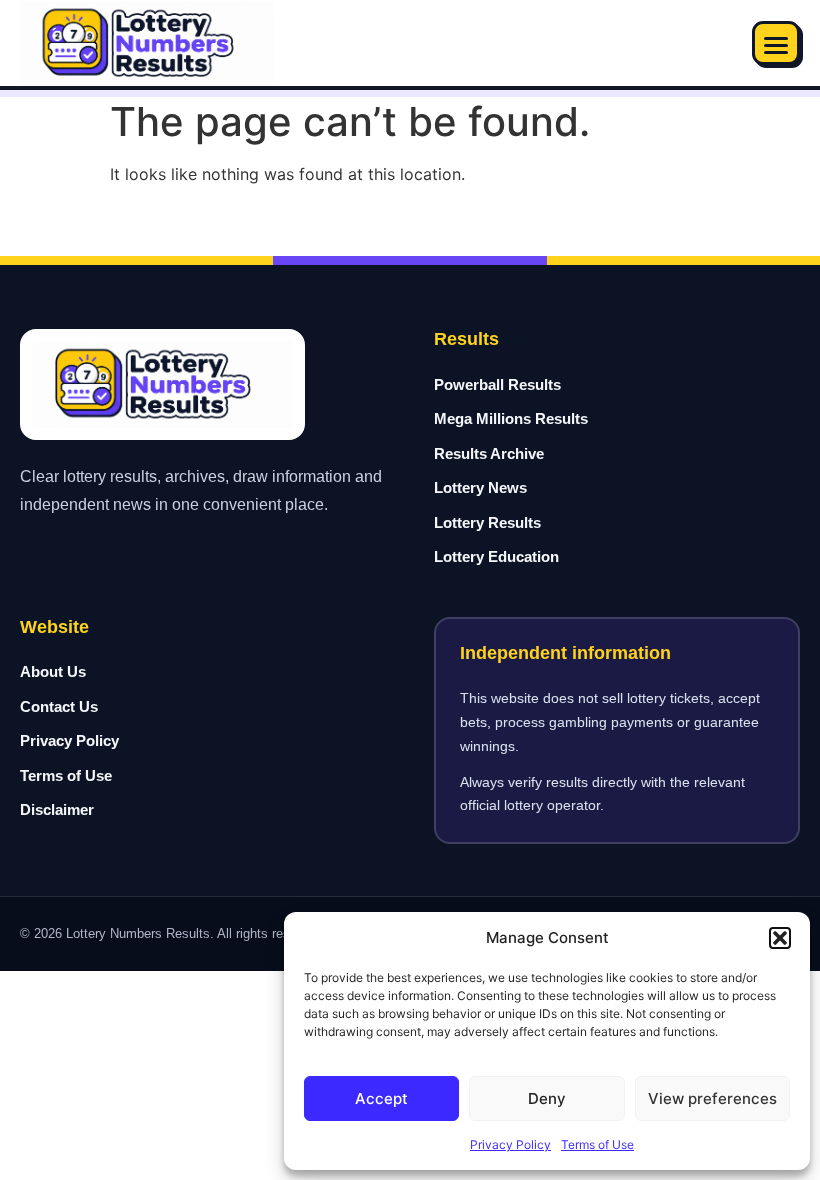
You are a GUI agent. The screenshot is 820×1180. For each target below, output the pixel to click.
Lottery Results (487, 522)
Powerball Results (497, 384)
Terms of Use (597, 1144)
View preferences (712, 1098)
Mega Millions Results (511, 418)
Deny (547, 1098)
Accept (381, 1098)
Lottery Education (496, 556)
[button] (780, 938)
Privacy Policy (510, 1144)
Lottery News (480, 487)
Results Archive (489, 453)
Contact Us (59, 706)
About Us (53, 671)
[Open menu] (776, 43)
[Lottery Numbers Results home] (147, 43)
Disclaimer (57, 809)
